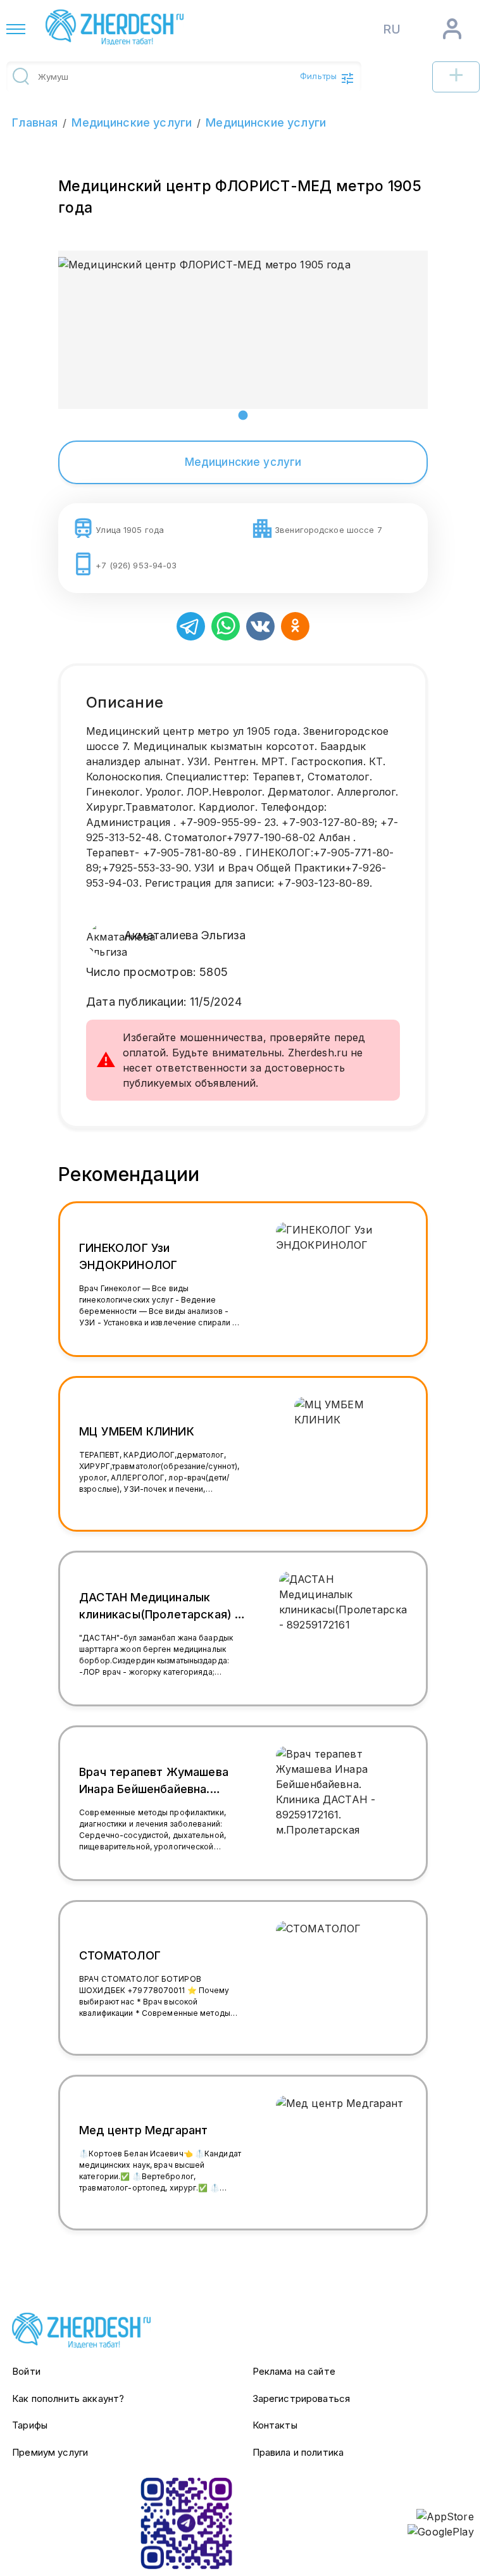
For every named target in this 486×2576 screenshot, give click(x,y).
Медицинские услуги (132, 122)
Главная (35, 122)
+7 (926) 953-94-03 (136, 565)
